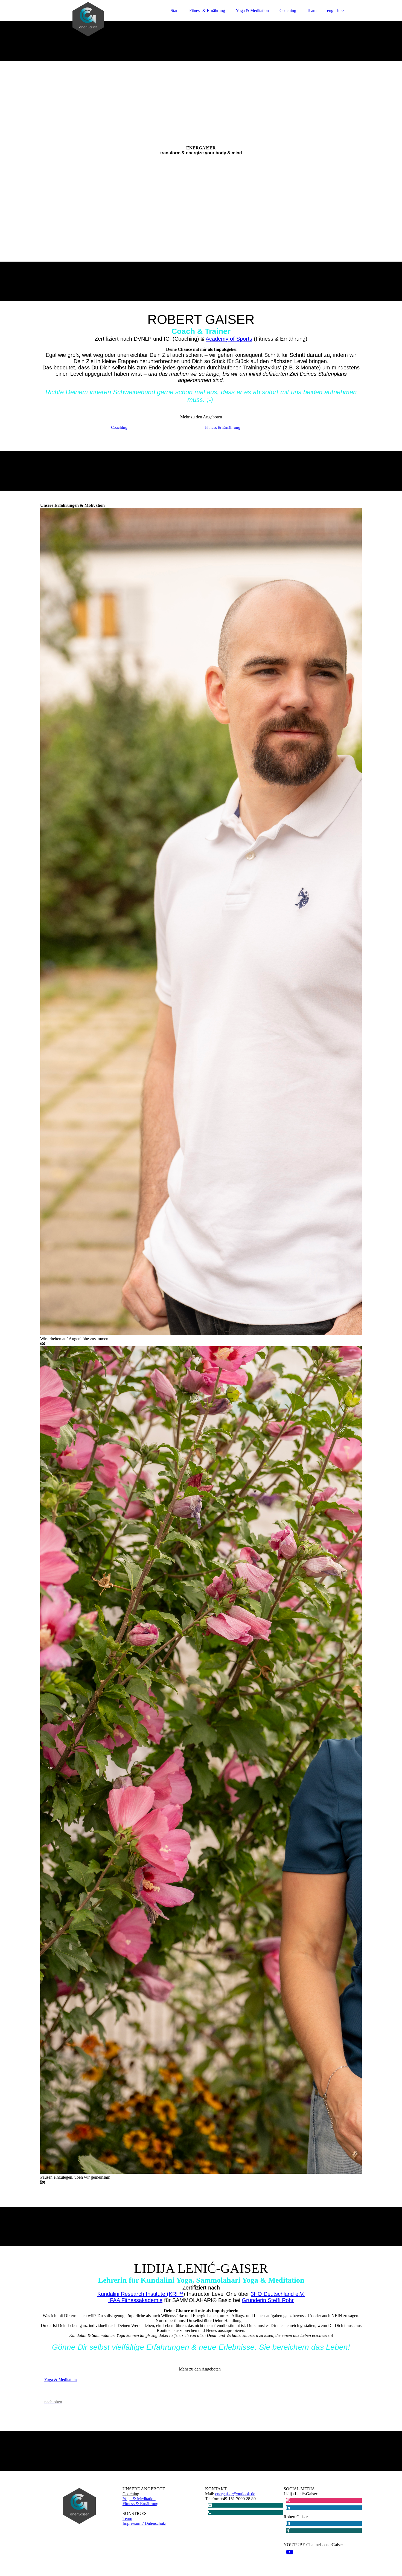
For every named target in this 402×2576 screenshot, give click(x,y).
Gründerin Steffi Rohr (268, 2300)
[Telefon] (210, 2513)
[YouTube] (290, 2552)
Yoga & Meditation (252, 11)
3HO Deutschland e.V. (278, 2294)
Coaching (288, 11)
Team (312, 11)
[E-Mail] (210, 2505)
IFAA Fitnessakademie (135, 2300)
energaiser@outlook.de (235, 2494)
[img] (88, 19)
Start (175, 11)
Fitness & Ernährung (207, 11)
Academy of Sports (229, 339)
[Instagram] (288, 2500)
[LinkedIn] (288, 2508)
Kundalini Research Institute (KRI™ (140, 2294)
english (333, 11)
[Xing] (288, 2531)
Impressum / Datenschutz (144, 2523)
